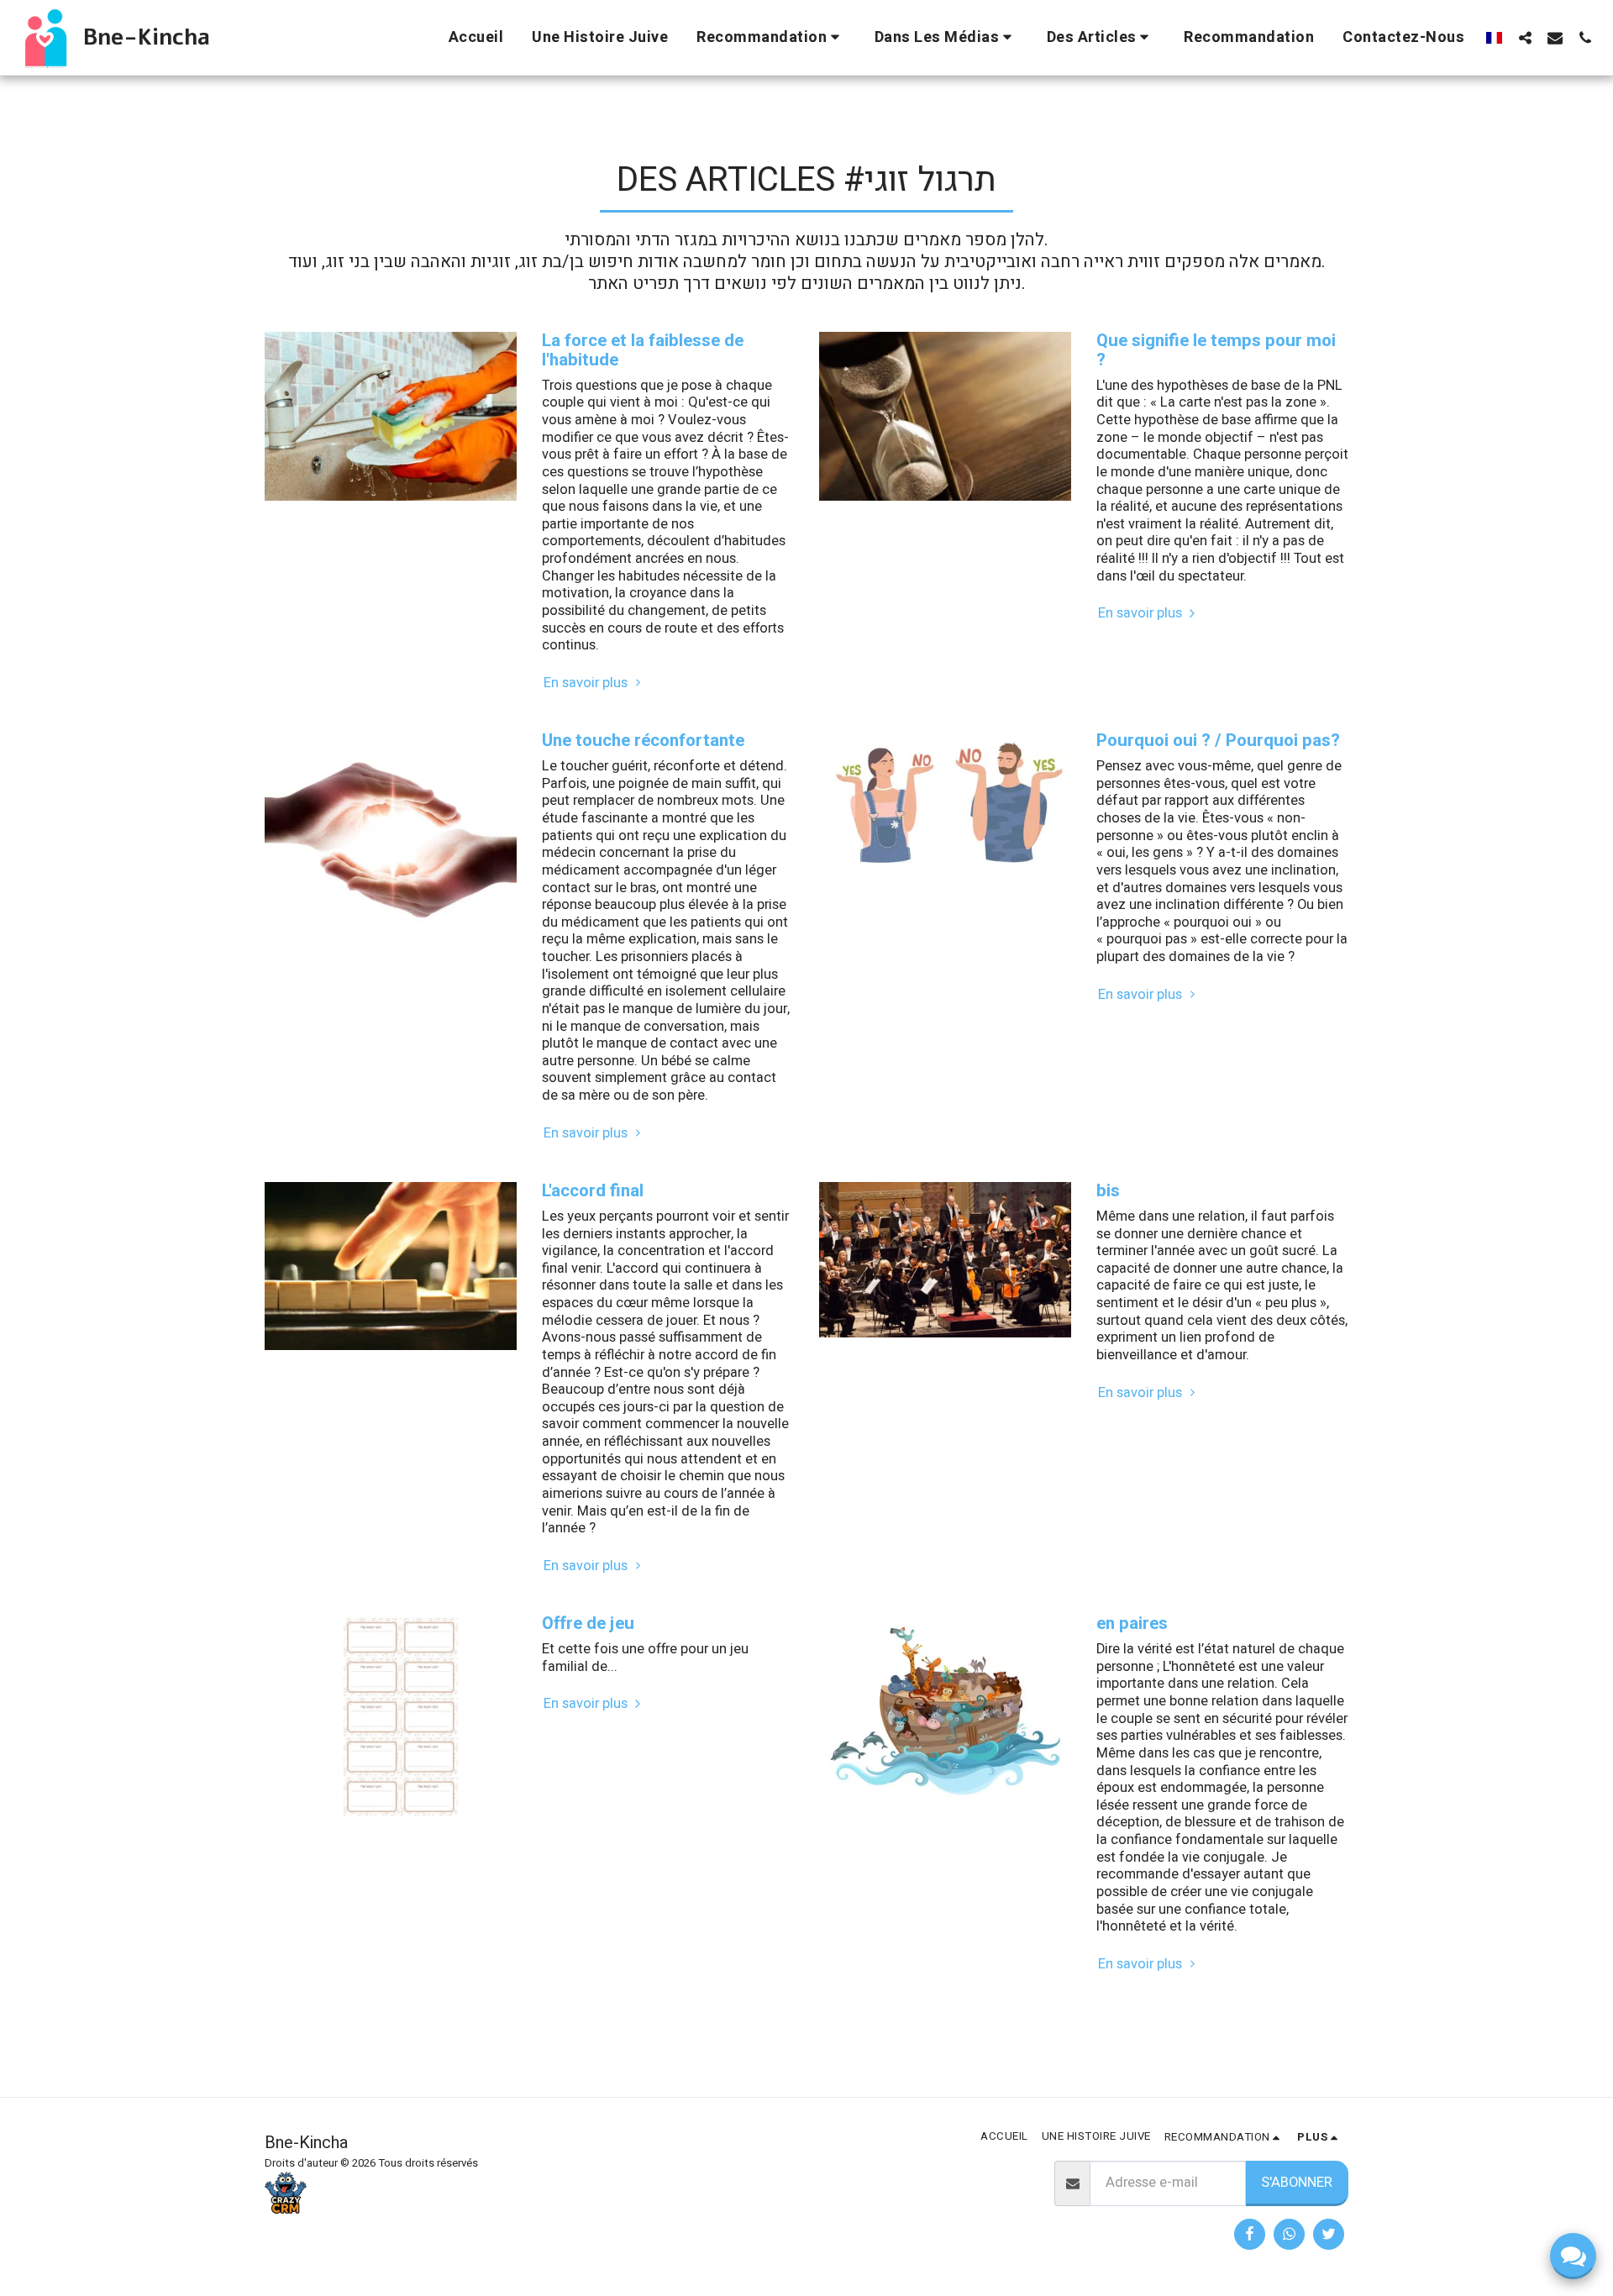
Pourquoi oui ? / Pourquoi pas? (1218, 741)
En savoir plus (587, 683)
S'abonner (1297, 2183)
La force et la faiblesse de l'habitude (643, 350)
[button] (771, 37)
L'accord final (593, 1191)
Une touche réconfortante (643, 741)
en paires (1132, 1623)
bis (1108, 1191)
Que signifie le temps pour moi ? (1216, 350)
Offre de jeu (588, 1623)
